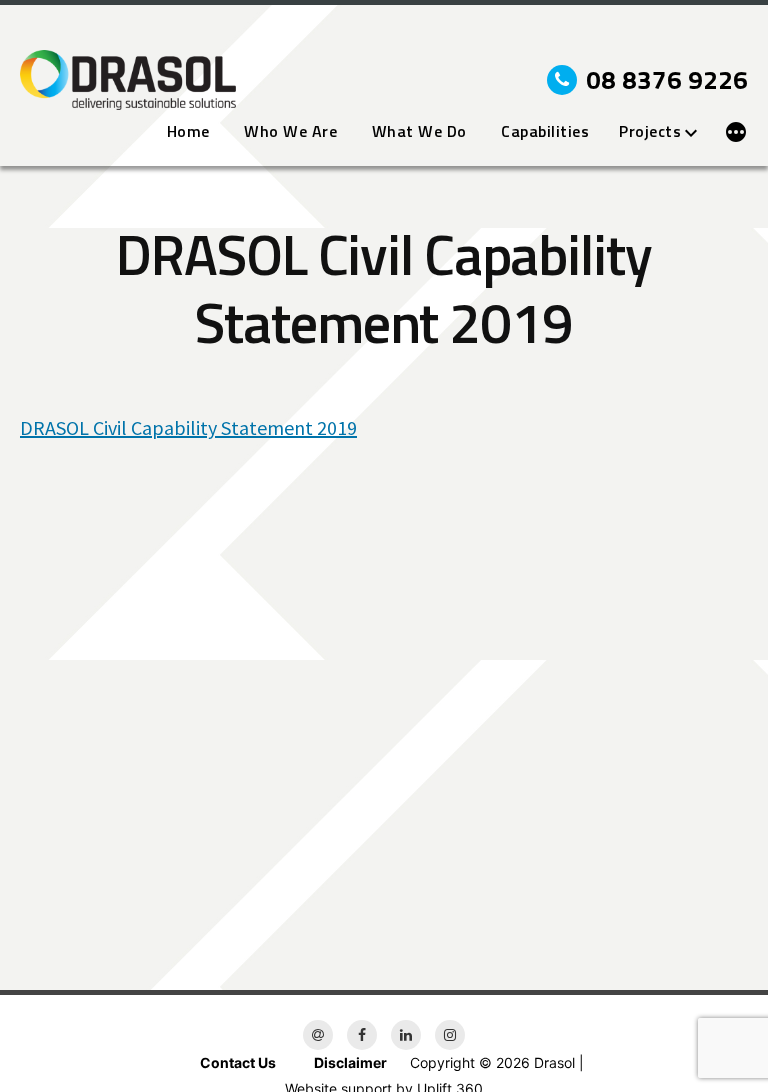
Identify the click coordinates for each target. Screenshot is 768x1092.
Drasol (554, 1062)
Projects (650, 132)
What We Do (419, 132)
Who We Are (290, 132)
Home (188, 132)
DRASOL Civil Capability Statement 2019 (188, 427)
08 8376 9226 (667, 80)
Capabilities (545, 132)
